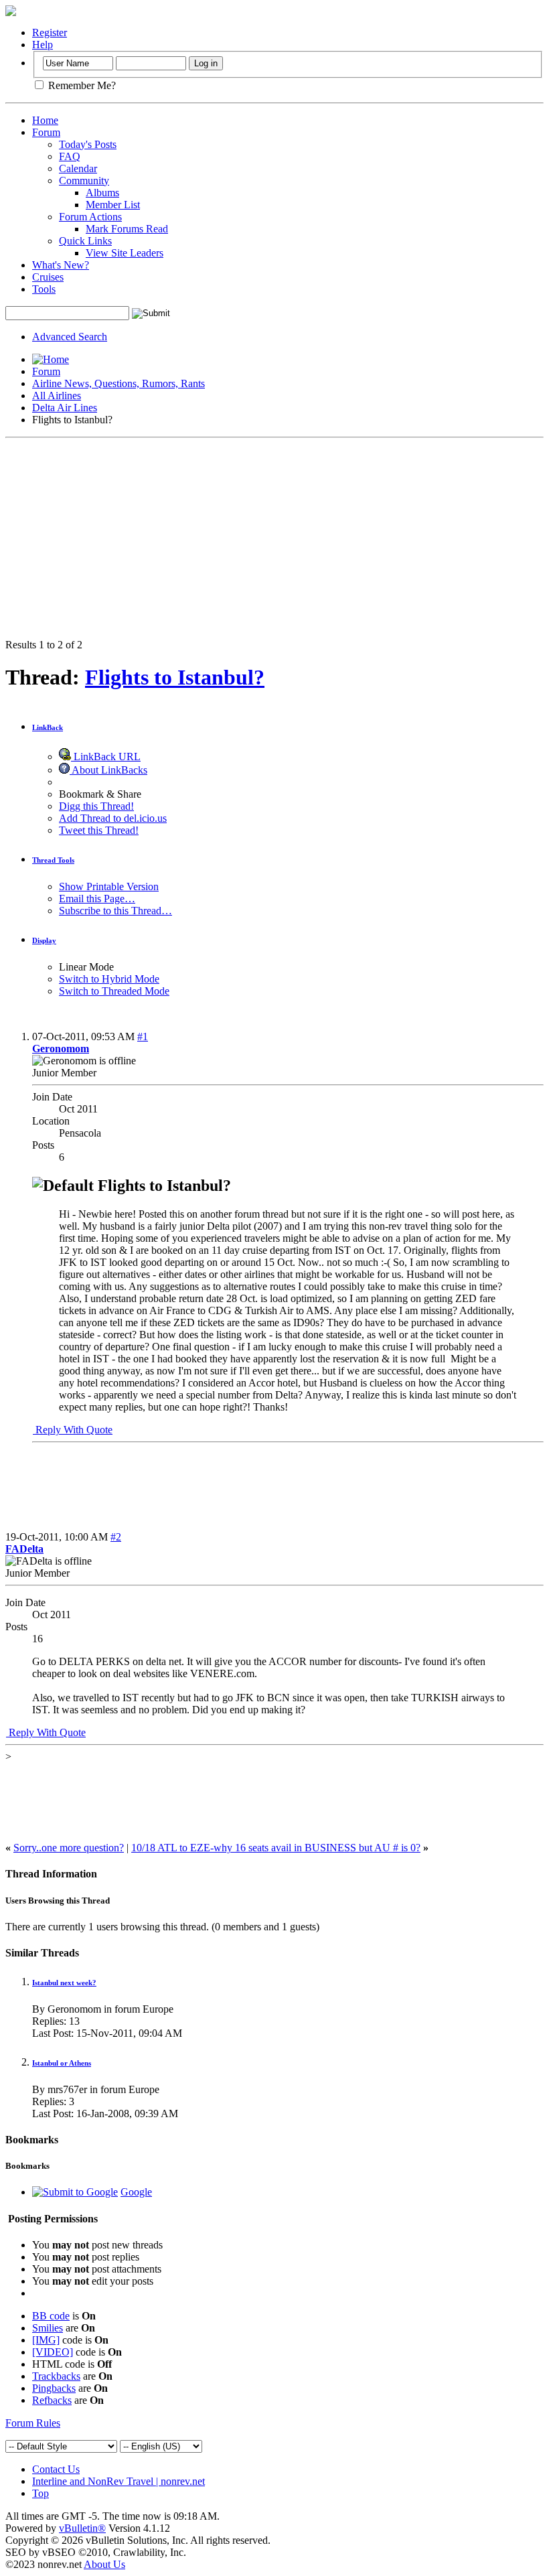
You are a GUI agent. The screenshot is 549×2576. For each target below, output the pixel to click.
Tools (44, 289)
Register (50, 32)
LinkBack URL (106, 757)
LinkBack (48, 727)
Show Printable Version (109, 886)
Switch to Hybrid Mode (109, 979)
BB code (51, 2316)
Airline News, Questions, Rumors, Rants (119, 383)
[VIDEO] (53, 2352)
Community (84, 181)
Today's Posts (88, 144)
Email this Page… (97, 899)
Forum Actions (90, 217)
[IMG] (46, 2340)
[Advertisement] (274, 539)
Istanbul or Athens (62, 2063)
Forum (46, 132)
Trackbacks (56, 2376)
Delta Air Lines (65, 408)
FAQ (70, 156)
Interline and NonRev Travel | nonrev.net (119, 2481)
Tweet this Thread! (99, 830)
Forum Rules (33, 2423)
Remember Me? (81, 85)
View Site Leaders (125, 253)
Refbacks (52, 2400)
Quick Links (85, 241)
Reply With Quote (73, 1430)
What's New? (61, 265)
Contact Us (56, 2469)
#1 (143, 1036)
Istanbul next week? (64, 1983)
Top (41, 2493)
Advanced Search (70, 337)
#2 (116, 1537)
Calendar (78, 168)
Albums (102, 193)
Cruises (48, 277)
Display (44, 940)
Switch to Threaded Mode (114, 991)
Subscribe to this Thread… (115, 911)
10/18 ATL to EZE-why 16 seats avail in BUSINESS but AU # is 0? (276, 1848)
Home (45, 120)
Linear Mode (86, 967)
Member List (113, 205)
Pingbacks (54, 2388)
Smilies (48, 2328)
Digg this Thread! (96, 806)
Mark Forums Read (127, 229)
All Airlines (57, 396)
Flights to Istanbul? (175, 677)
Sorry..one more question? (69, 1848)
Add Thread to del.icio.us (113, 818)
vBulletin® (82, 2528)
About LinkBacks (108, 770)
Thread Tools (53, 860)
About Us (104, 2564)
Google (136, 2192)
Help (43, 45)
